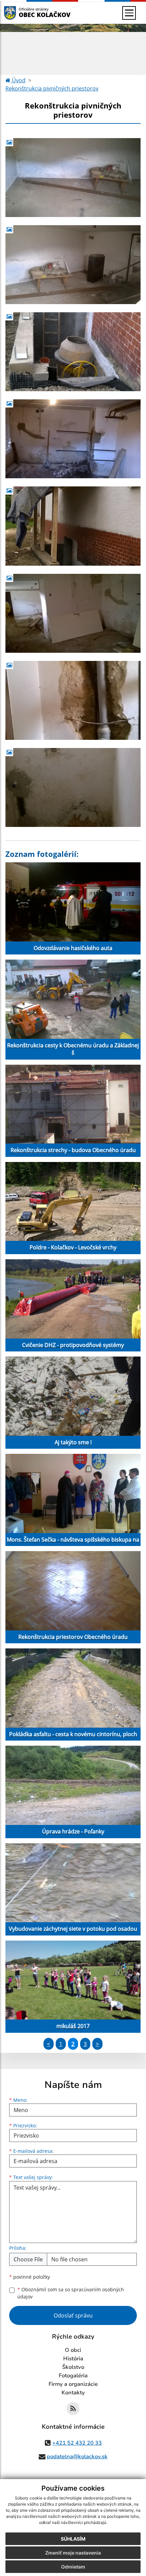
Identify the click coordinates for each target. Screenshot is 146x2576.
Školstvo (73, 2367)
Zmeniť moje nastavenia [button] (73, 2553)
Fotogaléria (73, 2376)
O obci (73, 2350)
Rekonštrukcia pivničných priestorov (52, 88)
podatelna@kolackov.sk (77, 2457)
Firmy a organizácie (73, 2384)
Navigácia (20, 13)
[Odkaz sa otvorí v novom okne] (73, 2409)
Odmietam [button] (73, 2567)
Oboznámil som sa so (71, 2293)
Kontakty (73, 2393)
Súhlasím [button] (73, 2539)
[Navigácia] (129, 13)
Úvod (18, 80)
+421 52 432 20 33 (77, 2443)
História (73, 2359)
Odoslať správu (73, 2315)
